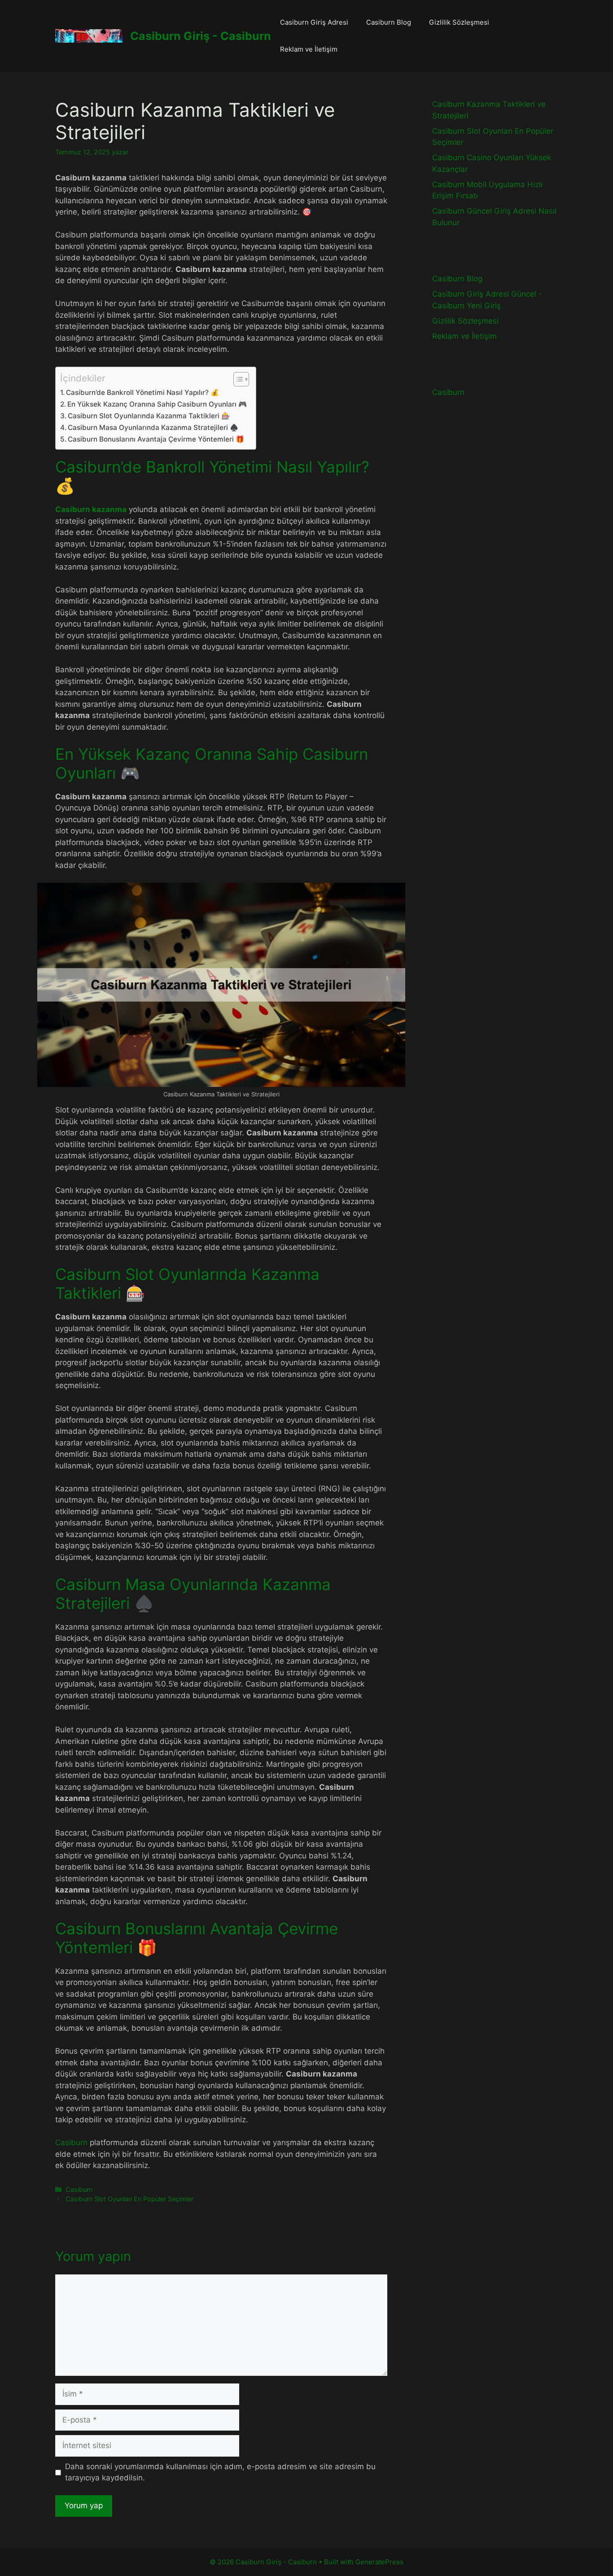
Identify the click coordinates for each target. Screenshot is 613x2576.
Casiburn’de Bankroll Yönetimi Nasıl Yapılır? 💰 (142, 392)
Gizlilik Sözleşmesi (459, 22)
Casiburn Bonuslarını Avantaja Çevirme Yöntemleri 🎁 (156, 439)
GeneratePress (379, 2562)
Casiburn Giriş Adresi (314, 22)
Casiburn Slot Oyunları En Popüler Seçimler (129, 2199)
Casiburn (71, 2142)
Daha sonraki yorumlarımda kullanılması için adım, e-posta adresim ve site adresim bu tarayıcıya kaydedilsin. (220, 2472)
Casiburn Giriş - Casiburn (201, 36)
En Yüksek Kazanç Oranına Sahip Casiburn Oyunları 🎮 (157, 404)
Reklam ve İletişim (309, 49)
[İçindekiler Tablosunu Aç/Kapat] (237, 379)
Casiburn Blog (389, 22)
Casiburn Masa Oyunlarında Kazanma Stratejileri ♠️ (153, 427)
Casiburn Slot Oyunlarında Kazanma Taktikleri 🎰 (149, 416)
